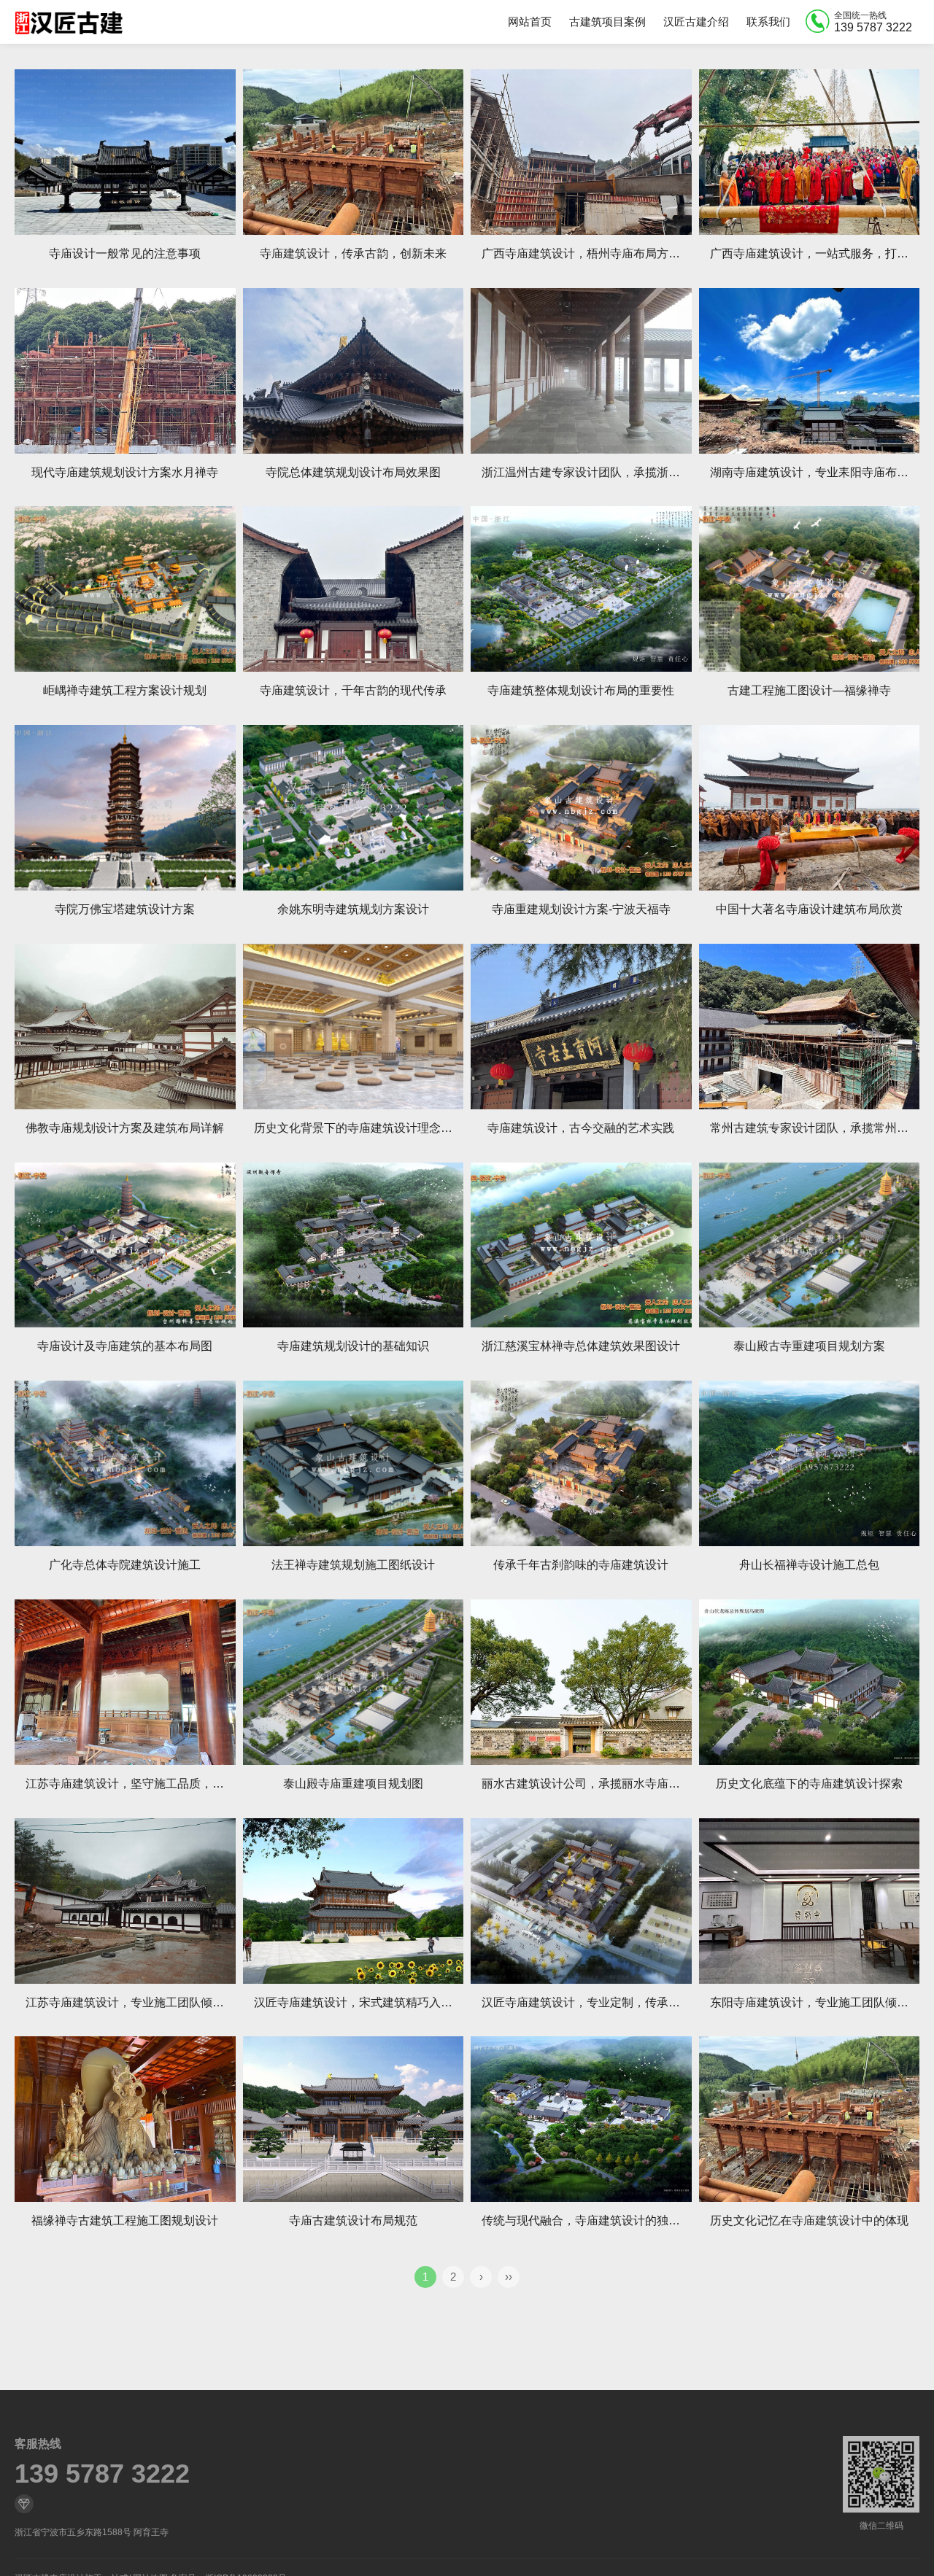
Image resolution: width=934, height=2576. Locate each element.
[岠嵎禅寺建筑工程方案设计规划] (125, 589)
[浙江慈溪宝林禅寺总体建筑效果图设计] (581, 1245)
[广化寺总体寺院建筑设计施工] (125, 1463)
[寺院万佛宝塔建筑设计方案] (125, 808)
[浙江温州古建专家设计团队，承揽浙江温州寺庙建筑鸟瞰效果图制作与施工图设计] (581, 371)
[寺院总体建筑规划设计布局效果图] (354, 371)
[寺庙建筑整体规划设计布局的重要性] (581, 589)
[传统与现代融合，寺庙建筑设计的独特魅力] (581, 2119)
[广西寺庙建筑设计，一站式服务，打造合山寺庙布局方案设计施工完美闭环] (810, 152)
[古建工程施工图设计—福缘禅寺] (810, 589)
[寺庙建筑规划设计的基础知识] (354, 1245)
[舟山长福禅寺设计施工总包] (810, 1463)
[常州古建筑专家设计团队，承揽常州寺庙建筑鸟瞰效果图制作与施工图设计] (810, 1027)
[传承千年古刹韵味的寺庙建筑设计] (581, 1463)
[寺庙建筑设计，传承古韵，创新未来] (354, 152)
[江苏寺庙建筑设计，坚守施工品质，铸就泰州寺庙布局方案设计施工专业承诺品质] (125, 1682)
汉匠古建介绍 (696, 22)
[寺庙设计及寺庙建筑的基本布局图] (125, 1245)
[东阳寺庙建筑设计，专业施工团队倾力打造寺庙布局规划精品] (810, 1901)
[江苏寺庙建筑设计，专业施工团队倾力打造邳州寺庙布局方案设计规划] (125, 1901)
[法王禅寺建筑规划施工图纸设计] (354, 1463)
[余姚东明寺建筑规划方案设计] (354, 808)
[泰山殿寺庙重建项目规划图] (354, 1682)
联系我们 (768, 22)
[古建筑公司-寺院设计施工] (69, 22)
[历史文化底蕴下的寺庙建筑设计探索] (810, 1682)
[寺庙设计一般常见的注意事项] (125, 152)
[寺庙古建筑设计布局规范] (354, 2119)
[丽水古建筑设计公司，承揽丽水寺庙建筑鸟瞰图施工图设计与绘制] (581, 1682)
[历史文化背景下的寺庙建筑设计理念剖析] (354, 1027)
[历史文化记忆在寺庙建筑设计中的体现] (810, 2119)
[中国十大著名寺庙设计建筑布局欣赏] (810, 808)
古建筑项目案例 (607, 22)
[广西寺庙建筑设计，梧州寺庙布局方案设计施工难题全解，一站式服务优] (581, 152)
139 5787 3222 (102, 2474)
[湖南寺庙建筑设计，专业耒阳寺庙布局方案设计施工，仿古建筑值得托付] (810, 371)
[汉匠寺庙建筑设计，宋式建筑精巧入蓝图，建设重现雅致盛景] (354, 1901)
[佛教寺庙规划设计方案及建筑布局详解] (125, 1027)
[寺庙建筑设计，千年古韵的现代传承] (354, 589)
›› (509, 2277)
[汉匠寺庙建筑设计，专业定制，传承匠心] (581, 1901)
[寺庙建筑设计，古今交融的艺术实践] (581, 1027)
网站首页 (530, 22)
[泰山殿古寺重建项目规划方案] (810, 1245)
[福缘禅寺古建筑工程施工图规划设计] (125, 2119)
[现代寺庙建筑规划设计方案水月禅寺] (125, 371)
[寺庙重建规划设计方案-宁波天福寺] (581, 808)
